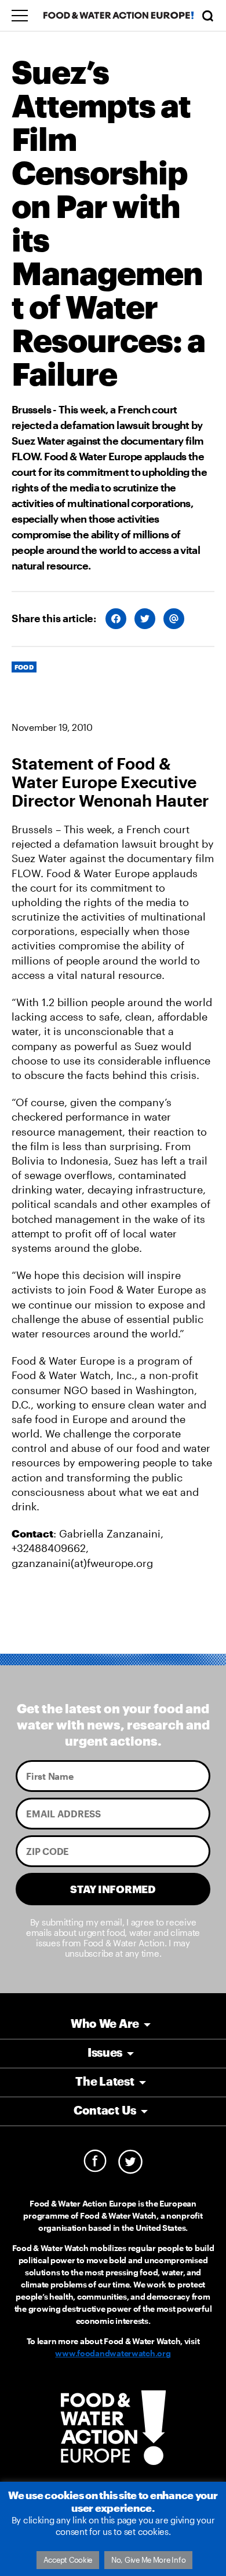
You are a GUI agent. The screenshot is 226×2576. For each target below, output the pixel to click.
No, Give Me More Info (148, 2560)
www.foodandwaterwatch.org (113, 2353)
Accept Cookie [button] (68, 2560)
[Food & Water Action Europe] (119, 15)
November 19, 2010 (52, 727)
